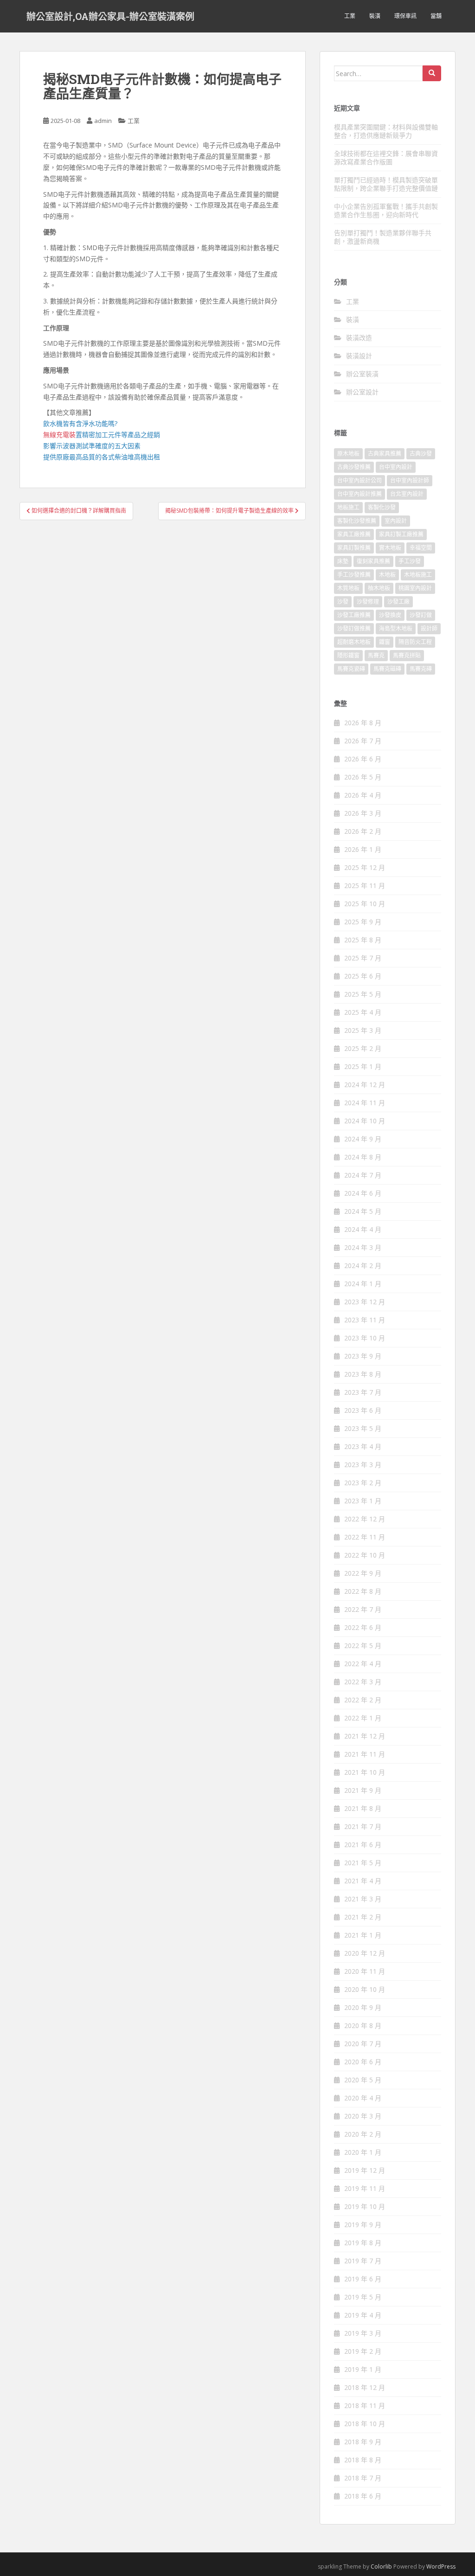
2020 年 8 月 (363, 2025)
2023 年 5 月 (363, 1428)
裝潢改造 (359, 338)
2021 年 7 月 (363, 1826)
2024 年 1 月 (363, 1284)
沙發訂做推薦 (354, 628)
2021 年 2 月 (363, 1917)
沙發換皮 (390, 615)
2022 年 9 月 (363, 1573)
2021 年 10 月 (365, 1772)
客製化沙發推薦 (357, 521)
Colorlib (381, 2566)
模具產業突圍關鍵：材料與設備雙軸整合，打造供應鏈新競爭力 (386, 131)
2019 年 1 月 (363, 2369)
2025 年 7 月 (363, 958)
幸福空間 (421, 548)
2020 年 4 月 (363, 2098)
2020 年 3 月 (363, 2116)
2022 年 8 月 (363, 1591)
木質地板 (348, 588)
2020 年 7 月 (363, 2044)
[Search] (432, 73)
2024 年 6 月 (363, 1193)
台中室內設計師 (410, 480)
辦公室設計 (362, 392)
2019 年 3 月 (363, 2333)
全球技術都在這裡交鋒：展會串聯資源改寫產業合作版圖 (386, 158)
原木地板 (348, 454)
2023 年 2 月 (363, 1483)
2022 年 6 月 (363, 1627)
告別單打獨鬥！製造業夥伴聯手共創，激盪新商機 (383, 237)
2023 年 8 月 (363, 1374)
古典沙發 (421, 454)
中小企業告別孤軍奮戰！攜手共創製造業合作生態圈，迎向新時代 (386, 210)
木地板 (387, 575)
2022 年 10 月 (365, 1555)
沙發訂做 (421, 615)
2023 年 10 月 (365, 1338)
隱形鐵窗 (348, 655)
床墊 (343, 561)
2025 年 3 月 (363, 1030)
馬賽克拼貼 (407, 655)
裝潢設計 (359, 356)
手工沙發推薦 (354, 575)
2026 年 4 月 (363, 795)
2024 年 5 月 (363, 1211)
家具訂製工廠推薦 (401, 534)
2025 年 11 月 (365, 885)
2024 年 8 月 (363, 1157)
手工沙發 (410, 561)
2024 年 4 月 (363, 1229)
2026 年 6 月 (363, 759)
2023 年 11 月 (365, 1320)
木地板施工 (418, 575)
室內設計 (396, 521)
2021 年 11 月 (365, 1754)
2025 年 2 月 (363, 1048)
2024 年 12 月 (365, 1085)
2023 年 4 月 (363, 1446)
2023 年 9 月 (363, 1356)
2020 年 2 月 (363, 2134)
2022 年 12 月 (365, 1519)
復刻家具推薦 (373, 561)
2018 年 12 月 (365, 2387)
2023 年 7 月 (363, 1392)
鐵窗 (385, 642)
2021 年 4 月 (363, 1881)
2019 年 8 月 (363, 2243)
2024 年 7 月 (363, 1175)
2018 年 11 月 (365, 2405)
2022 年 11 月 (365, 1537)
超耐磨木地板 (354, 642)
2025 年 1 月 (363, 1066)
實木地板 (390, 548)
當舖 (436, 16)
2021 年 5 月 (363, 1863)
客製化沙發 (382, 507)
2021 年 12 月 (365, 1736)
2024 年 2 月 (363, 1265)
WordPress (441, 2566)
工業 (350, 16)
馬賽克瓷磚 (351, 669)
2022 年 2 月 (363, 1700)
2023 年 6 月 (363, 1410)
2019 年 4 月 (363, 2315)
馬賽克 (376, 655)
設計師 (429, 628)
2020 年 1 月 (363, 2152)
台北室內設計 (407, 494)
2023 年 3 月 (363, 1465)
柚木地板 (379, 588)
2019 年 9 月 (363, 2225)
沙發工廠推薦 (354, 615)
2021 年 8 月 (363, 1808)
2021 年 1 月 (363, 1935)
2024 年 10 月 (365, 1121)
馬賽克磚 (421, 669)
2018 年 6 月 (363, 2496)
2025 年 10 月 (365, 904)
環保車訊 (405, 16)
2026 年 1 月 (363, 849)
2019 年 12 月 (365, 2170)
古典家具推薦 (385, 454)
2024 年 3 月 (363, 1247)
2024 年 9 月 (363, 1139)
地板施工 (348, 507)
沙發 (343, 602)
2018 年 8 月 (363, 2460)
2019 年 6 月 (363, 2279)
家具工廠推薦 (354, 534)
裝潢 (375, 16)
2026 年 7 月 (363, 741)
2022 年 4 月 (363, 1664)
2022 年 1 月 (363, 1718)
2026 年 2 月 (363, 831)
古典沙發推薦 (354, 467)
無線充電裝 (63, 435)
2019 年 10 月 (365, 2206)
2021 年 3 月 (363, 1899)
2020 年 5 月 (363, 2080)
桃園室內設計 (415, 588)
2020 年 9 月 (363, 2007)
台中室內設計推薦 (359, 494)
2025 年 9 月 (363, 922)
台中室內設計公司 (359, 480)
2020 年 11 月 (365, 1971)
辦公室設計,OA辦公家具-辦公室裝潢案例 (110, 16)
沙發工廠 (398, 602)
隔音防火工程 (415, 642)
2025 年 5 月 (363, 994)
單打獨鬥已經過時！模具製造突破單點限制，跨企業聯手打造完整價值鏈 (386, 184)
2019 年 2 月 (363, 2351)
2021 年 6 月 (363, 1845)
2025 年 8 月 (363, 940)
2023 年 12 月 (365, 1302)
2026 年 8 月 (363, 723)
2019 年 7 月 (363, 2261)
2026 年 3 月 (363, 813)
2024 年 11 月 (365, 1103)
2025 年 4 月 (363, 1012)
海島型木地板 (396, 628)
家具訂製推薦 (354, 548)
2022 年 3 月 (363, 1682)
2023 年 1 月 (363, 1501)
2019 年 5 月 (363, 2297)
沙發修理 (368, 602)
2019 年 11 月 (365, 2188)
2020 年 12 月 (365, 1953)
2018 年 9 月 (363, 2442)
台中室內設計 (396, 467)
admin (103, 121)
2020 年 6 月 (363, 2062)
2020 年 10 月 (365, 1989)
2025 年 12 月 (365, 867)
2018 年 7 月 (363, 2478)
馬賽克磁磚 (387, 669)
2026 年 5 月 (363, 777)
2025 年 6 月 (363, 976)
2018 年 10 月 (365, 2424)
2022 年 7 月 (363, 1609)
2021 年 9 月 (363, 1790)
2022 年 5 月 (363, 1645)
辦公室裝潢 (362, 374)
